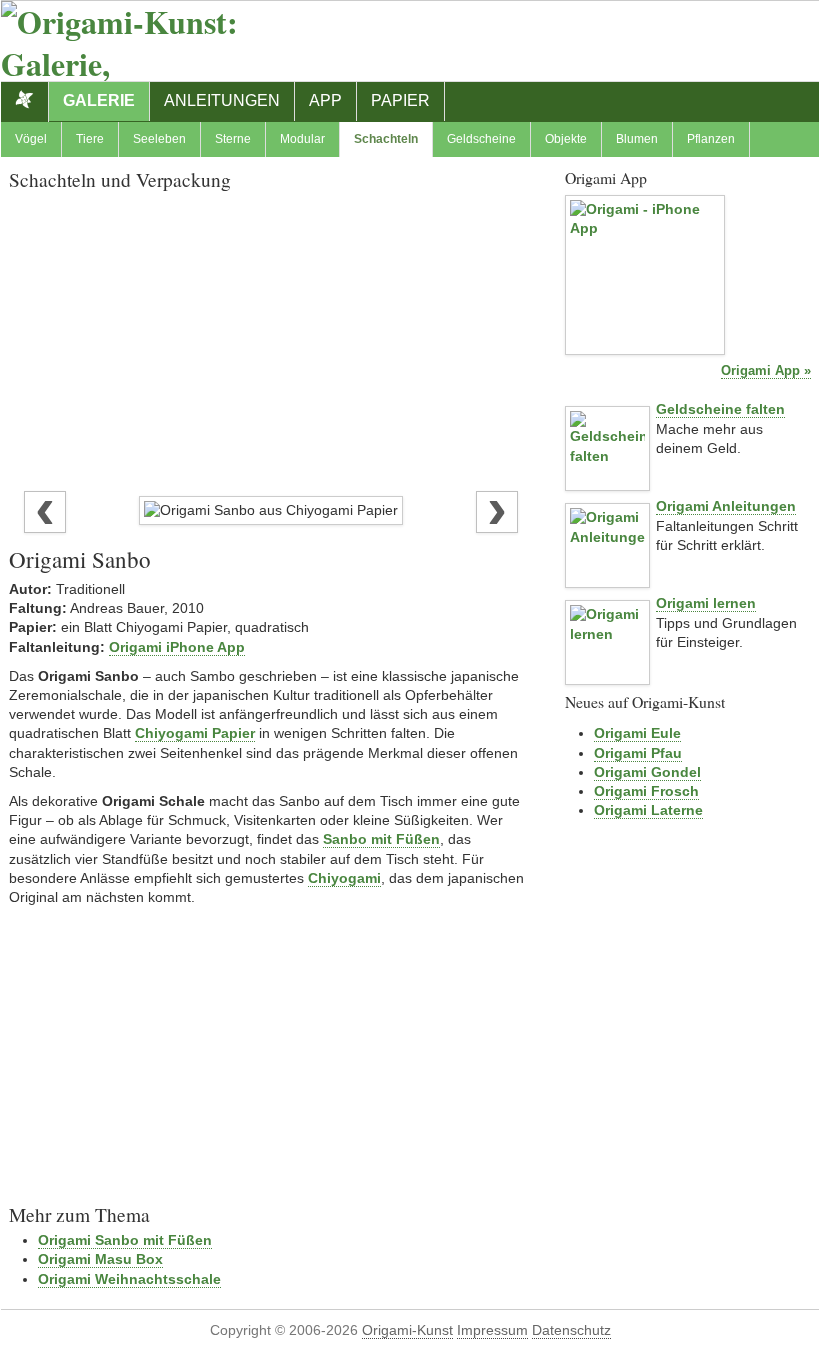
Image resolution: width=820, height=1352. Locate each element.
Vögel (31, 139)
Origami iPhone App (177, 647)
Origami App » (766, 370)
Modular (302, 139)
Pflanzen (711, 139)
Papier (400, 100)
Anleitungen (222, 100)
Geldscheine (481, 139)
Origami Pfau (638, 753)
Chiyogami (344, 878)
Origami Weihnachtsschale (129, 1279)
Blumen (637, 139)
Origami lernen (706, 603)
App (325, 100)
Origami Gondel (647, 772)
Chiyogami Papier (195, 733)
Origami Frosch (646, 791)
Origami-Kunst (407, 1330)
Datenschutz (571, 1330)
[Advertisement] (271, 336)
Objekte (566, 139)
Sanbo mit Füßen (381, 839)
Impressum (492, 1330)
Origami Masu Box (100, 1259)
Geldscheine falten (720, 409)
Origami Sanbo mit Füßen (125, 1240)
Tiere (90, 139)
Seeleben (159, 139)
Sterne (233, 139)
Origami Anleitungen (726, 506)
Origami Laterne (648, 810)
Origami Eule (637, 733)
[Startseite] (25, 102)
